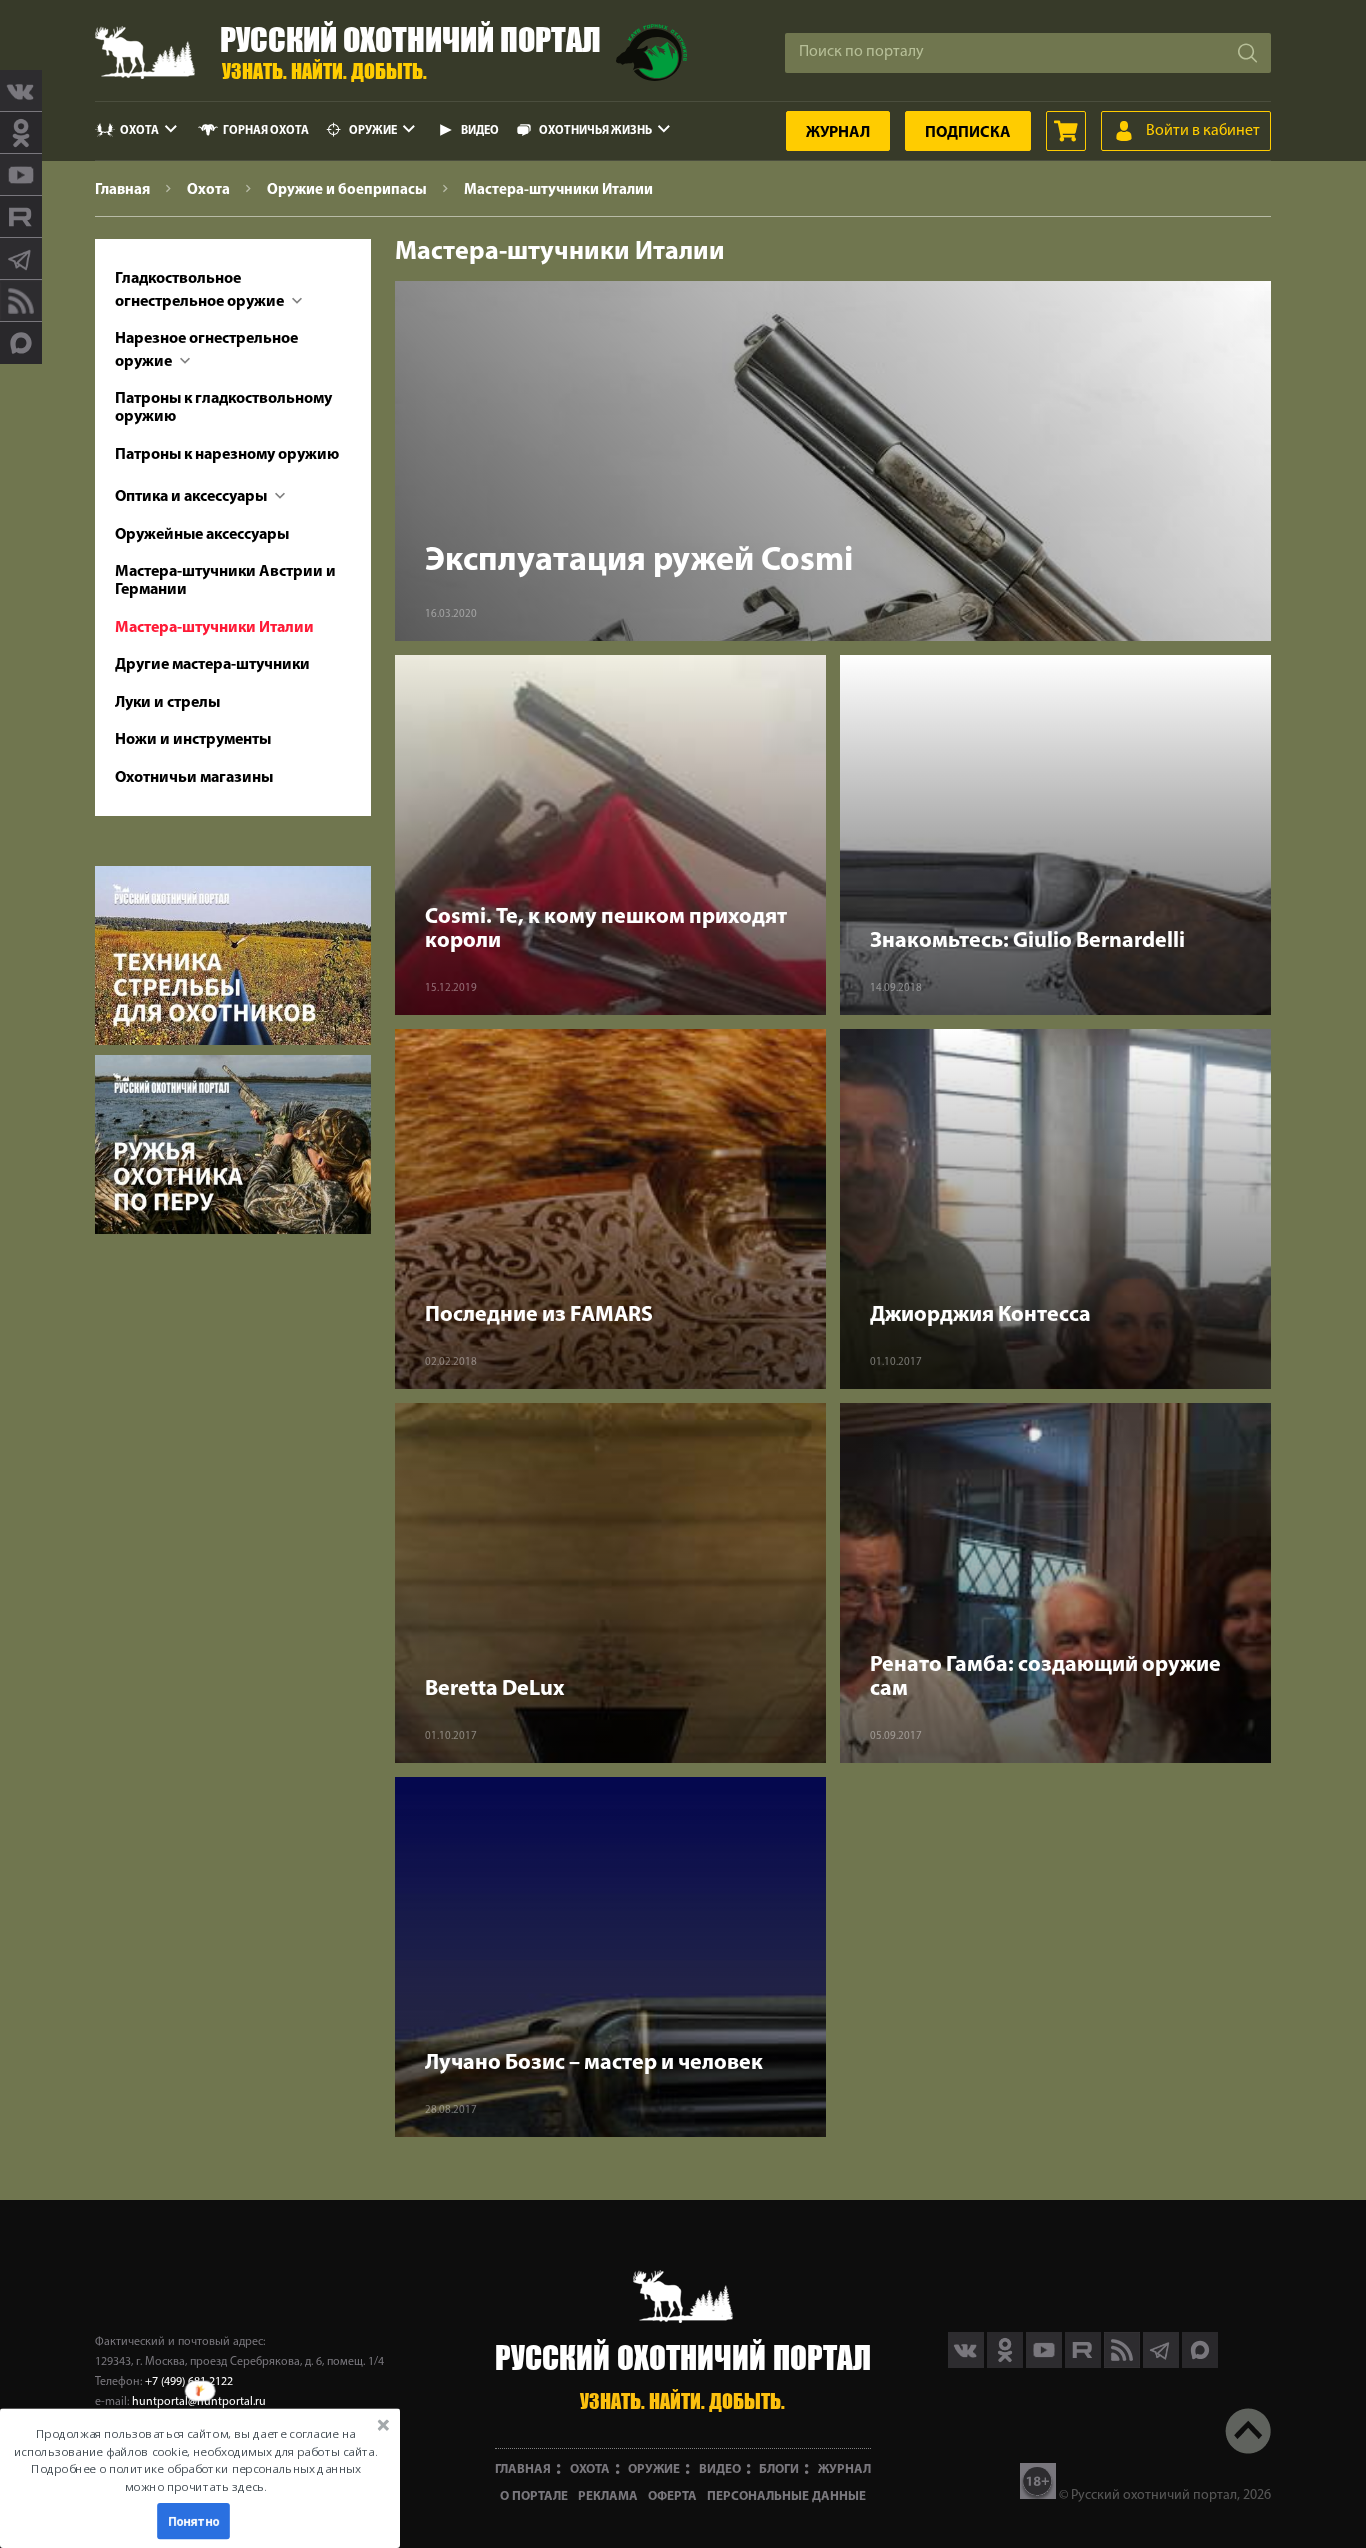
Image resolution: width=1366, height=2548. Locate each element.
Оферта (672, 2496)
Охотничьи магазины (194, 778)
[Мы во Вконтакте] (21, 91)
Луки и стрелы (167, 703)
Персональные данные (786, 2496)
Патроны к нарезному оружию (227, 455)
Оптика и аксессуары (192, 497)
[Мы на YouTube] (21, 175)
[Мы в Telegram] (21, 259)
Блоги (779, 2469)
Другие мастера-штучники (212, 665)
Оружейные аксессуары (202, 535)
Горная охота (266, 131)
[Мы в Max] (21, 343)
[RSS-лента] (21, 301)
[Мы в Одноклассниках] (21, 133)
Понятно (194, 2521)
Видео (480, 131)
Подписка (968, 133)
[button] (196, 2460)
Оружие (373, 131)
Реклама (608, 2496)
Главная (523, 2469)
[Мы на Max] (1200, 2364)
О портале (534, 2496)
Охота (139, 131)
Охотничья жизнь (595, 131)
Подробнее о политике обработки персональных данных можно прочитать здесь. (195, 2477)
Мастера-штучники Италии (214, 628)
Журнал (838, 133)
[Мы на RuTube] (21, 217)
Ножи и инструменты (193, 740)
